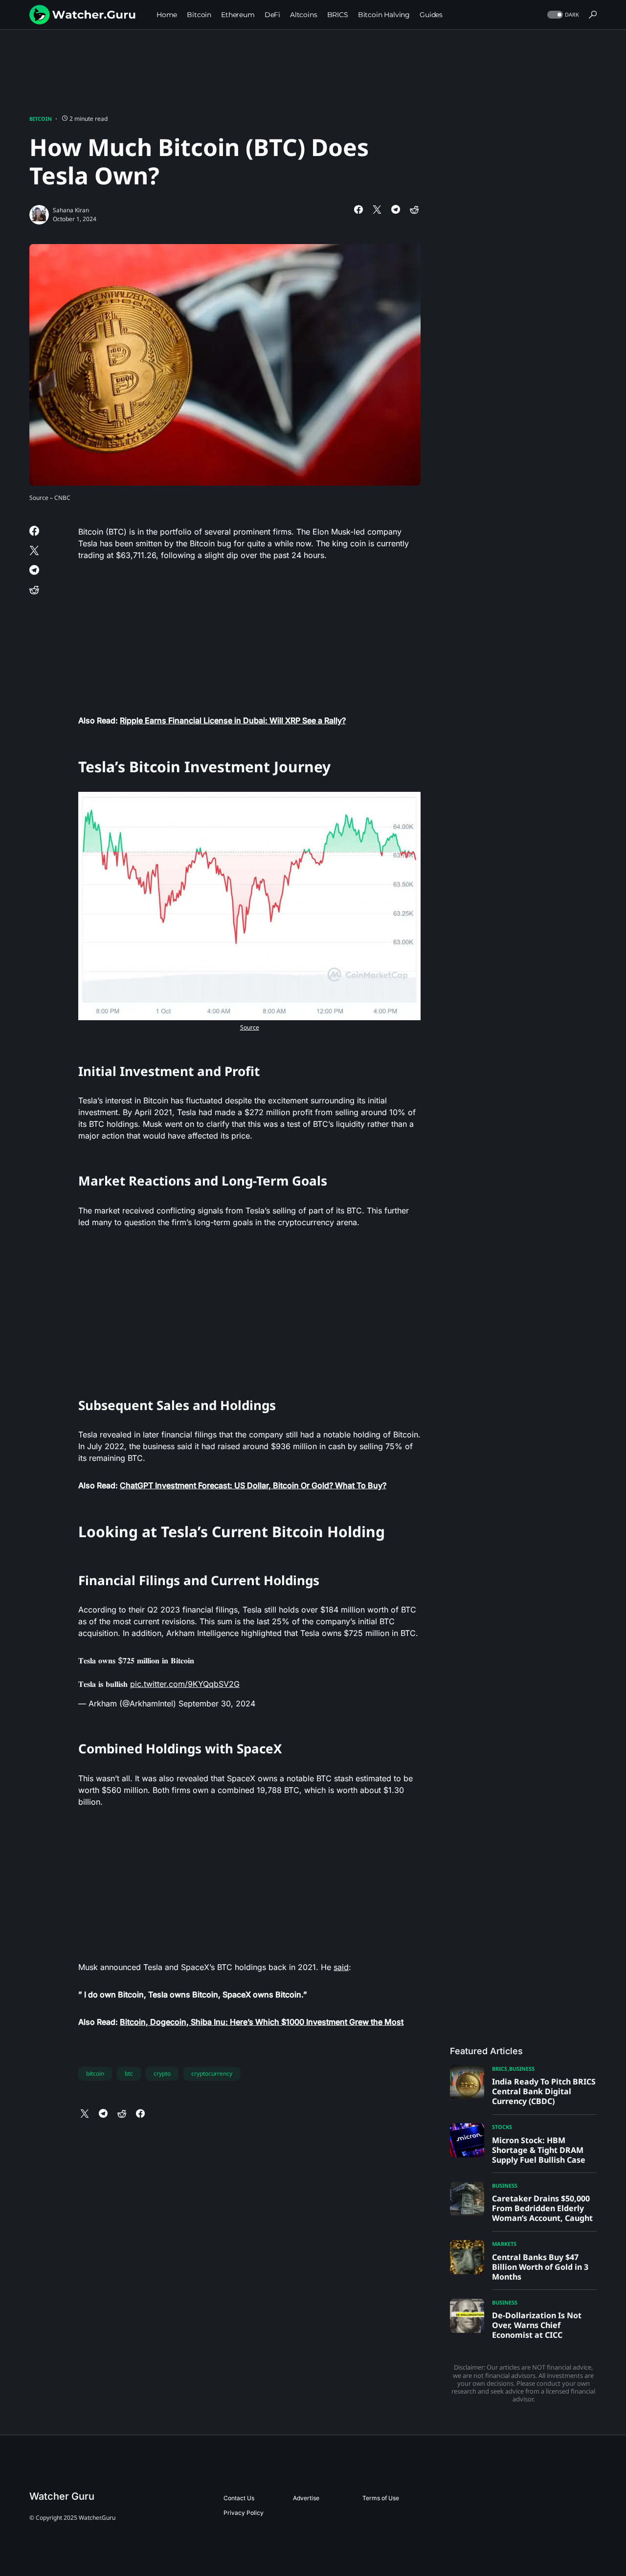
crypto (162, 2073)
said (341, 1967)
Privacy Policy (244, 2513)
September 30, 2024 (217, 1703)
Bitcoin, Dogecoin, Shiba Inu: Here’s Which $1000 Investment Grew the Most (262, 2022)
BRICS (500, 2069)
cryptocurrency (212, 2073)
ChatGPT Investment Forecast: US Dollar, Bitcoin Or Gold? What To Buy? (253, 1485)
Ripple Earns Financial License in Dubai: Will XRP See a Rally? (233, 720)
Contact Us (239, 2498)
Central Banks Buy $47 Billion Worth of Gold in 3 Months (540, 2267)
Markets (504, 2244)
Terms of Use (381, 2498)
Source (250, 1027)
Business (522, 2069)
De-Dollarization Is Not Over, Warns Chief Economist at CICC (537, 2325)
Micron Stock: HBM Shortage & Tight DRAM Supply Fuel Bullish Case (539, 2150)
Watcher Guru (62, 2496)
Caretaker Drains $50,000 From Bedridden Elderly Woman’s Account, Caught (542, 2208)
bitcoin (95, 2073)
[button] (562, 15)
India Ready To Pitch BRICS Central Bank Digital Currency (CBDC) (544, 2091)
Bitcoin (41, 119)
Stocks (502, 2127)
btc (129, 2073)
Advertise (306, 2498)
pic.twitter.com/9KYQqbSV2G (185, 1684)
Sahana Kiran (71, 210)
